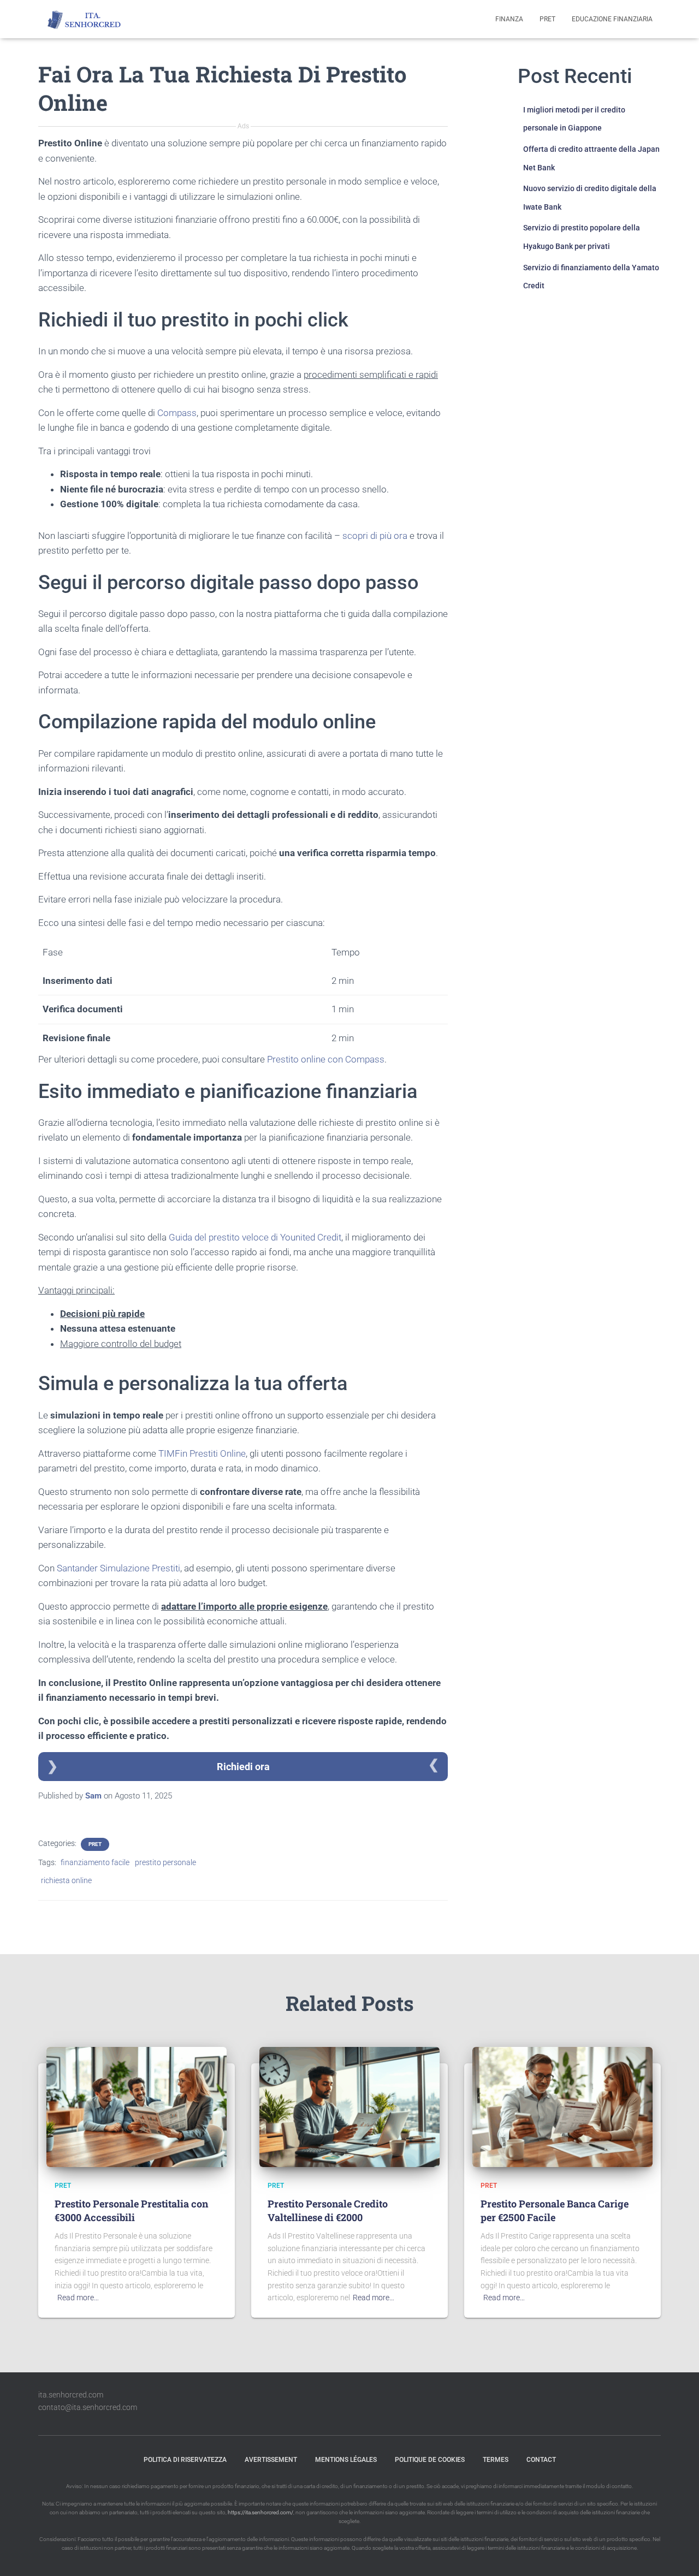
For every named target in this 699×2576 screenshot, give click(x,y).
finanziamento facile (95, 1862)
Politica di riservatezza (185, 2460)
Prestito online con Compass (326, 1059)
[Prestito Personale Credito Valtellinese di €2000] (349, 2106)
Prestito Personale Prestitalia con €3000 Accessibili (131, 2210)
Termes (496, 2460)
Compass (177, 413)
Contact (541, 2460)
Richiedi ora (243, 1767)
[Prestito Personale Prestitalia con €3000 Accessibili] (137, 2106)
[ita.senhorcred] (87, 19)
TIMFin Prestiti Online (202, 1453)
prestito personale (165, 1862)
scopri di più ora (375, 536)
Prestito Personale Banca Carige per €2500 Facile (555, 2210)
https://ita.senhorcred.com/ (260, 2512)
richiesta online (66, 1880)
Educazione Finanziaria (612, 19)
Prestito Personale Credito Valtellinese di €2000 (328, 2210)
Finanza (509, 19)
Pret (547, 19)
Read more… (78, 2298)
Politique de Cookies (430, 2460)
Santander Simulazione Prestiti (119, 1568)
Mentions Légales (346, 2460)
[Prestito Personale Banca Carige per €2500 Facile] (562, 2106)
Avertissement (271, 2460)
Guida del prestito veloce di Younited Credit (255, 1237)
